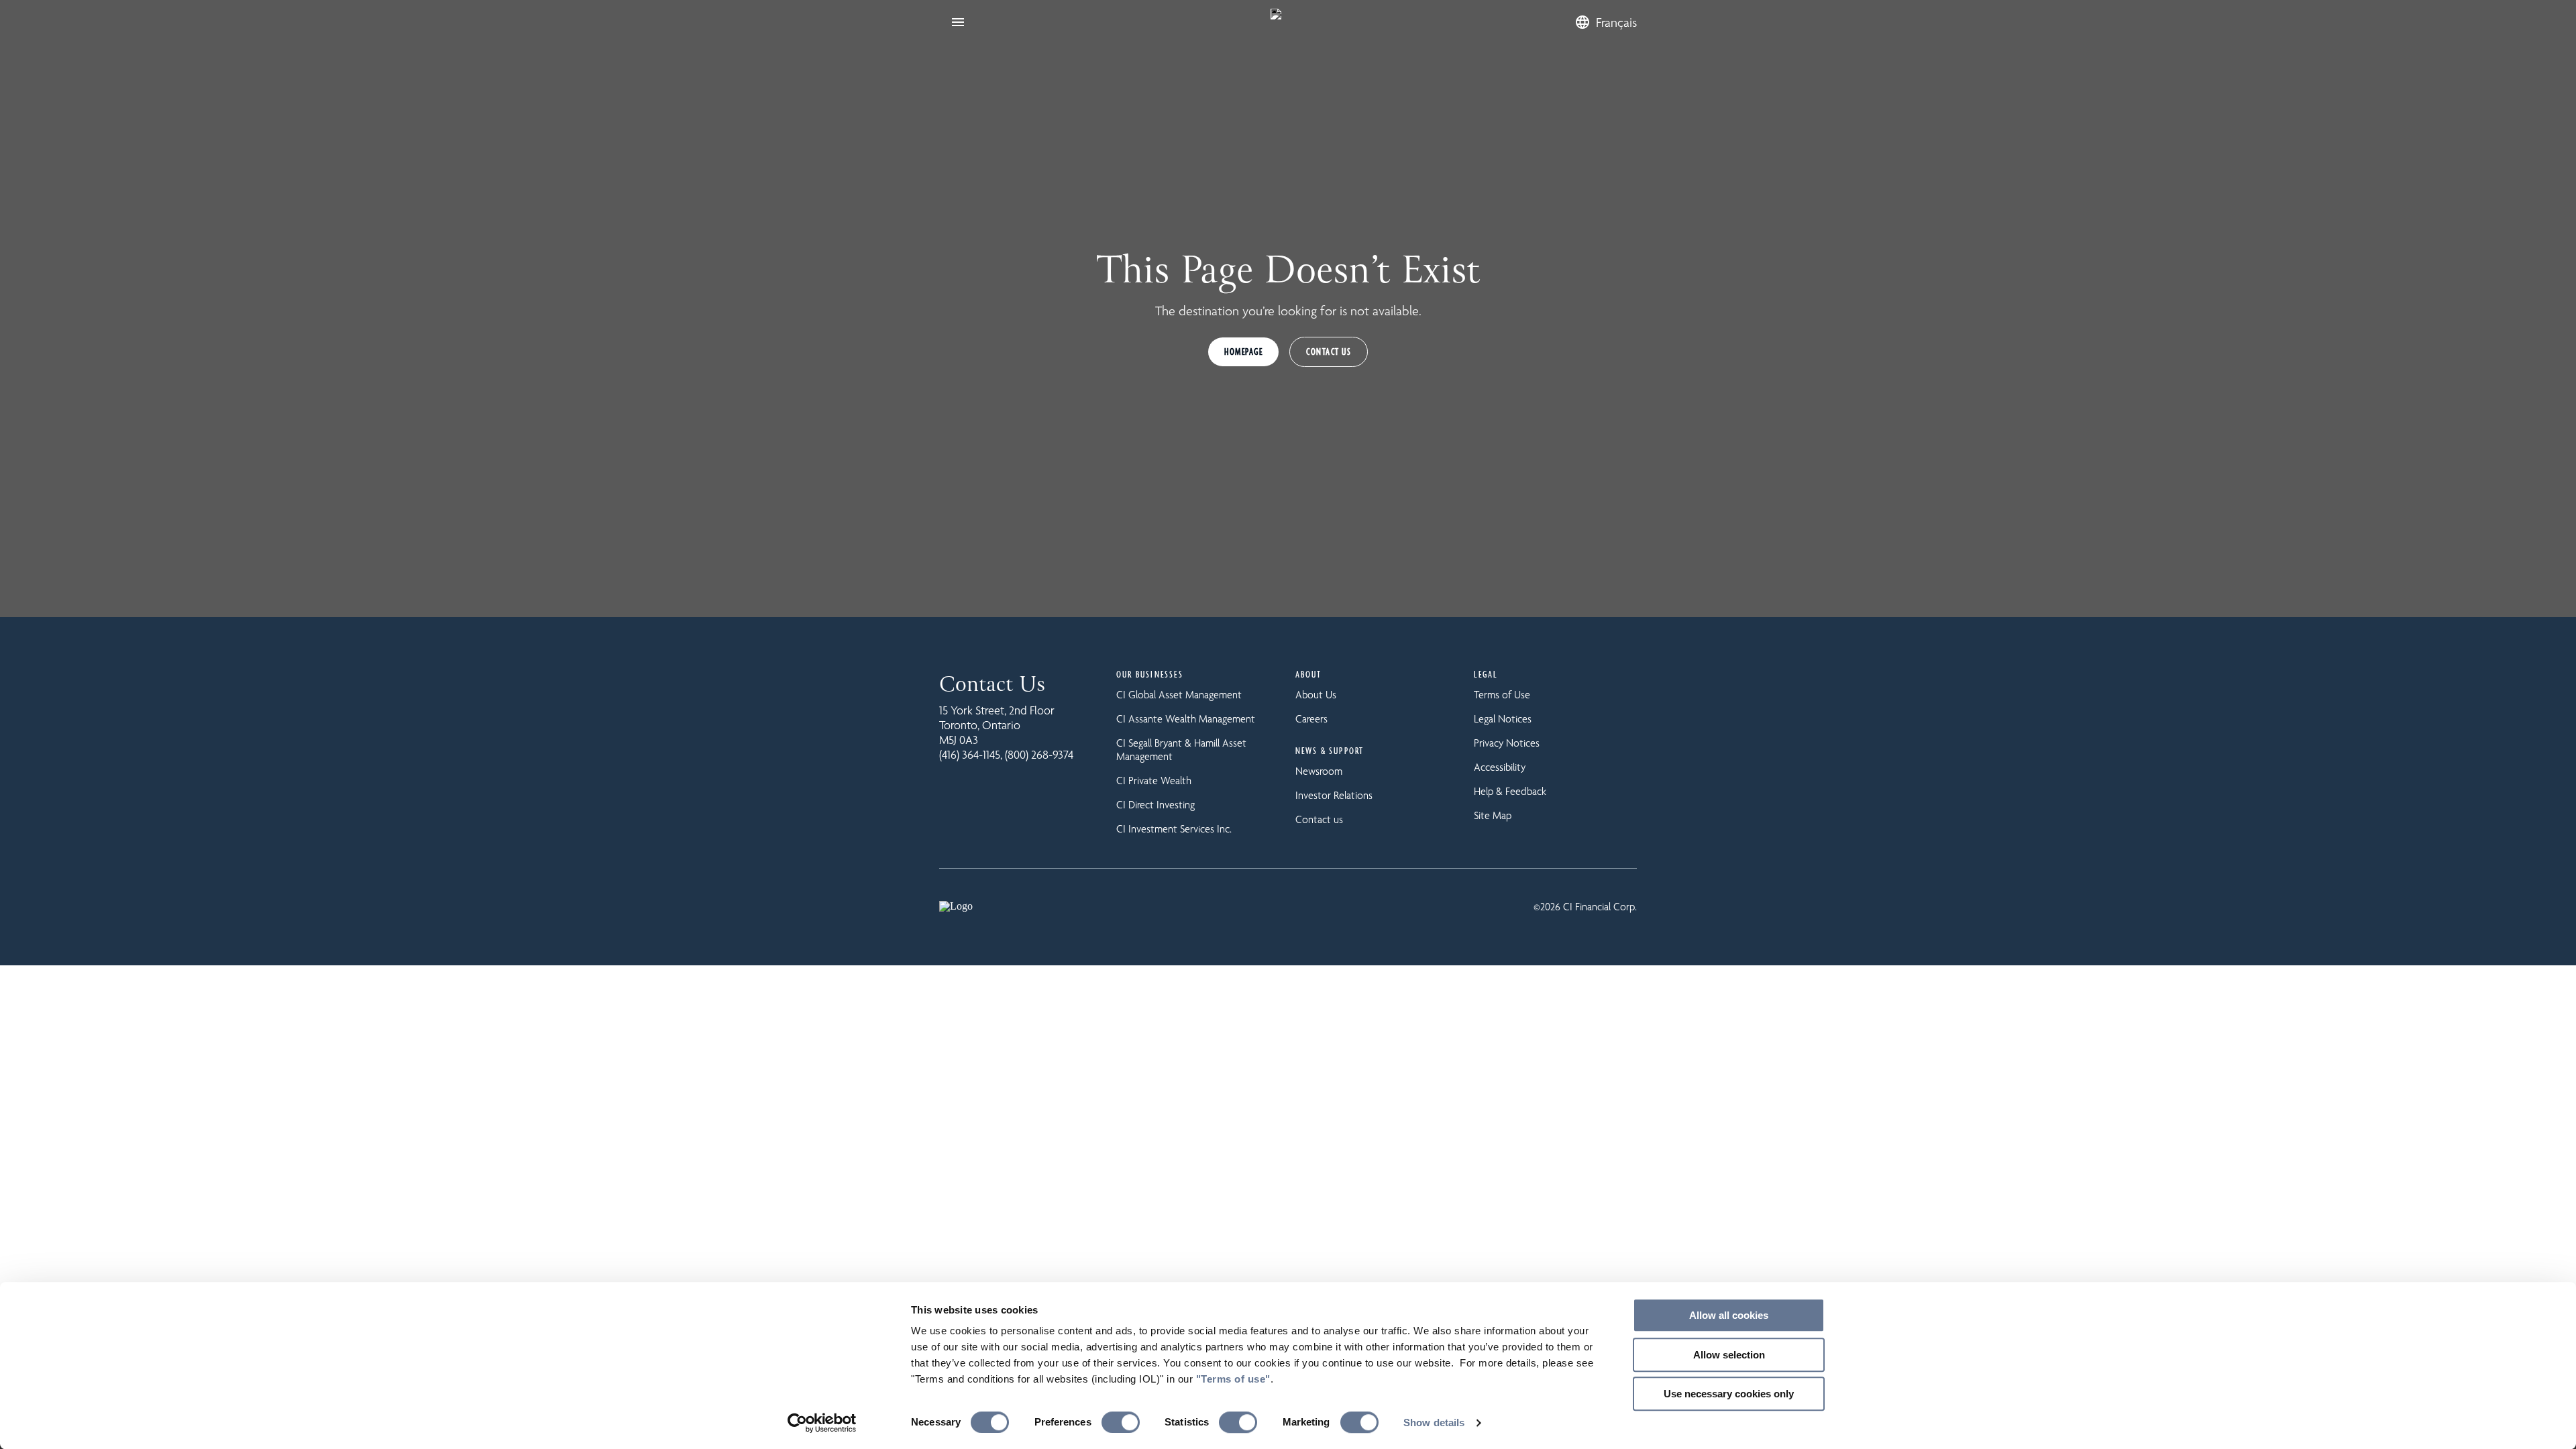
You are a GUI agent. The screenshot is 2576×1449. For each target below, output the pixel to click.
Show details (1434, 1423)
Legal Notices (1503, 719)
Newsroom (1319, 771)
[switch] (1121, 1422)
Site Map (1493, 815)
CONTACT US (1329, 352)
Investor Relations (1334, 795)
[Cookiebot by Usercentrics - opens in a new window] (822, 1423)
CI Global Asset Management (1179, 695)
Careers (1311, 719)
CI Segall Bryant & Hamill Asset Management (1181, 750)
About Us (1316, 695)
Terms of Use (1502, 695)
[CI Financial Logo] (1276, 22)
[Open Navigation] (958, 22)
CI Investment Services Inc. (1174, 829)
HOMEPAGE (1243, 352)
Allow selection (1729, 1355)
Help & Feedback (1510, 791)
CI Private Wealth (1154, 781)
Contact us (1319, 819)
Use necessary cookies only (1729, 1394)
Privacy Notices (1507, 743)
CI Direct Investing (1156, 805)
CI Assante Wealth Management (1186, 719)
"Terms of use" (1233, 1379)
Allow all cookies (1729, 1315)
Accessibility (1500, 767)
